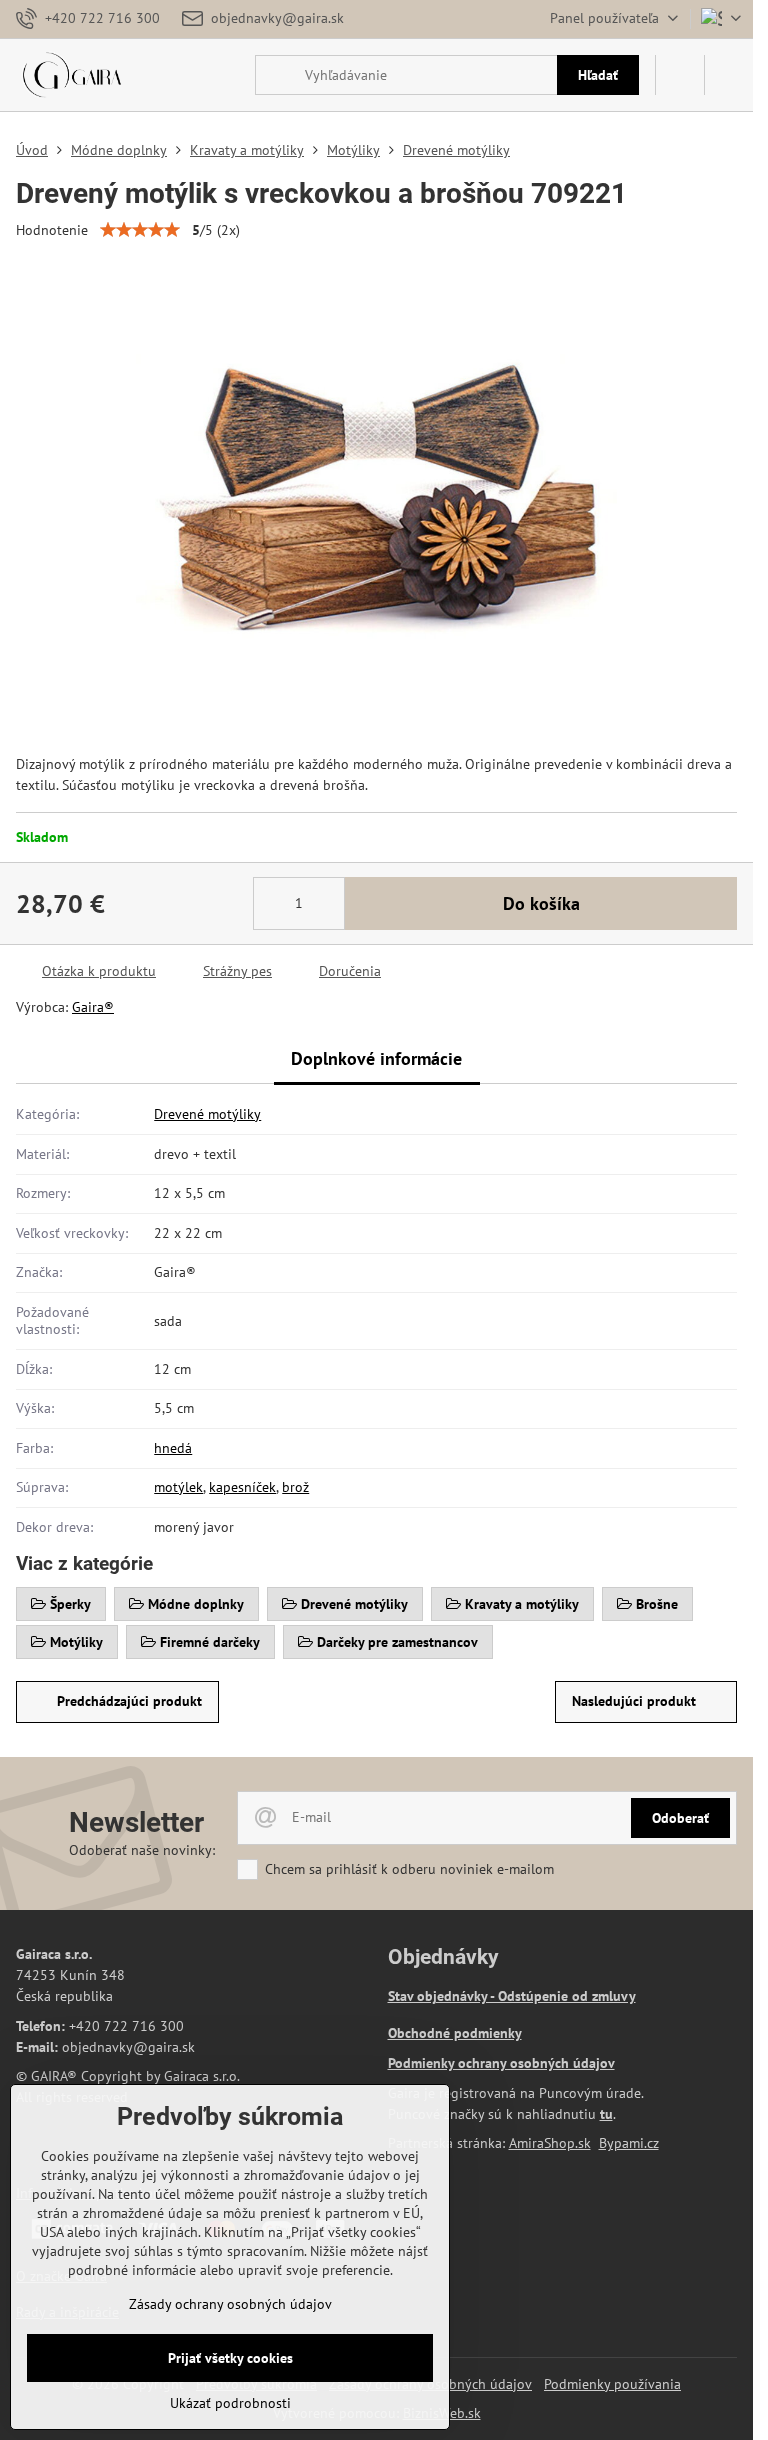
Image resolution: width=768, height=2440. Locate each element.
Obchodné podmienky (455, 2033)
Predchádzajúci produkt (129, 1701)
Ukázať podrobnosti (230, 2403)
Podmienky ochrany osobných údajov (501, 2063)
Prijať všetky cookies (230, 2358)
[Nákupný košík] (680, 75)
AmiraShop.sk (550, 2143)
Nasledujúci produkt (634, 1701)
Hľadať (598, 75)
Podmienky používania (612, 2384)
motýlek (178, 1487)
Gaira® (93, 1007)
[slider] (140, 230)
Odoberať (680, 1818)
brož (295, 1487)
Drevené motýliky (207, 1114)
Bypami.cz (629, 2143)
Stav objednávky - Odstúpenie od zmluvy (512, 1996)
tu (606, 2114)
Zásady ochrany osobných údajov (230, 2304)
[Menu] (729, 75)
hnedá (173, 1448)
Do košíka (541, 903)
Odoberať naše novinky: (142, 1850)
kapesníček (242, 1487)
